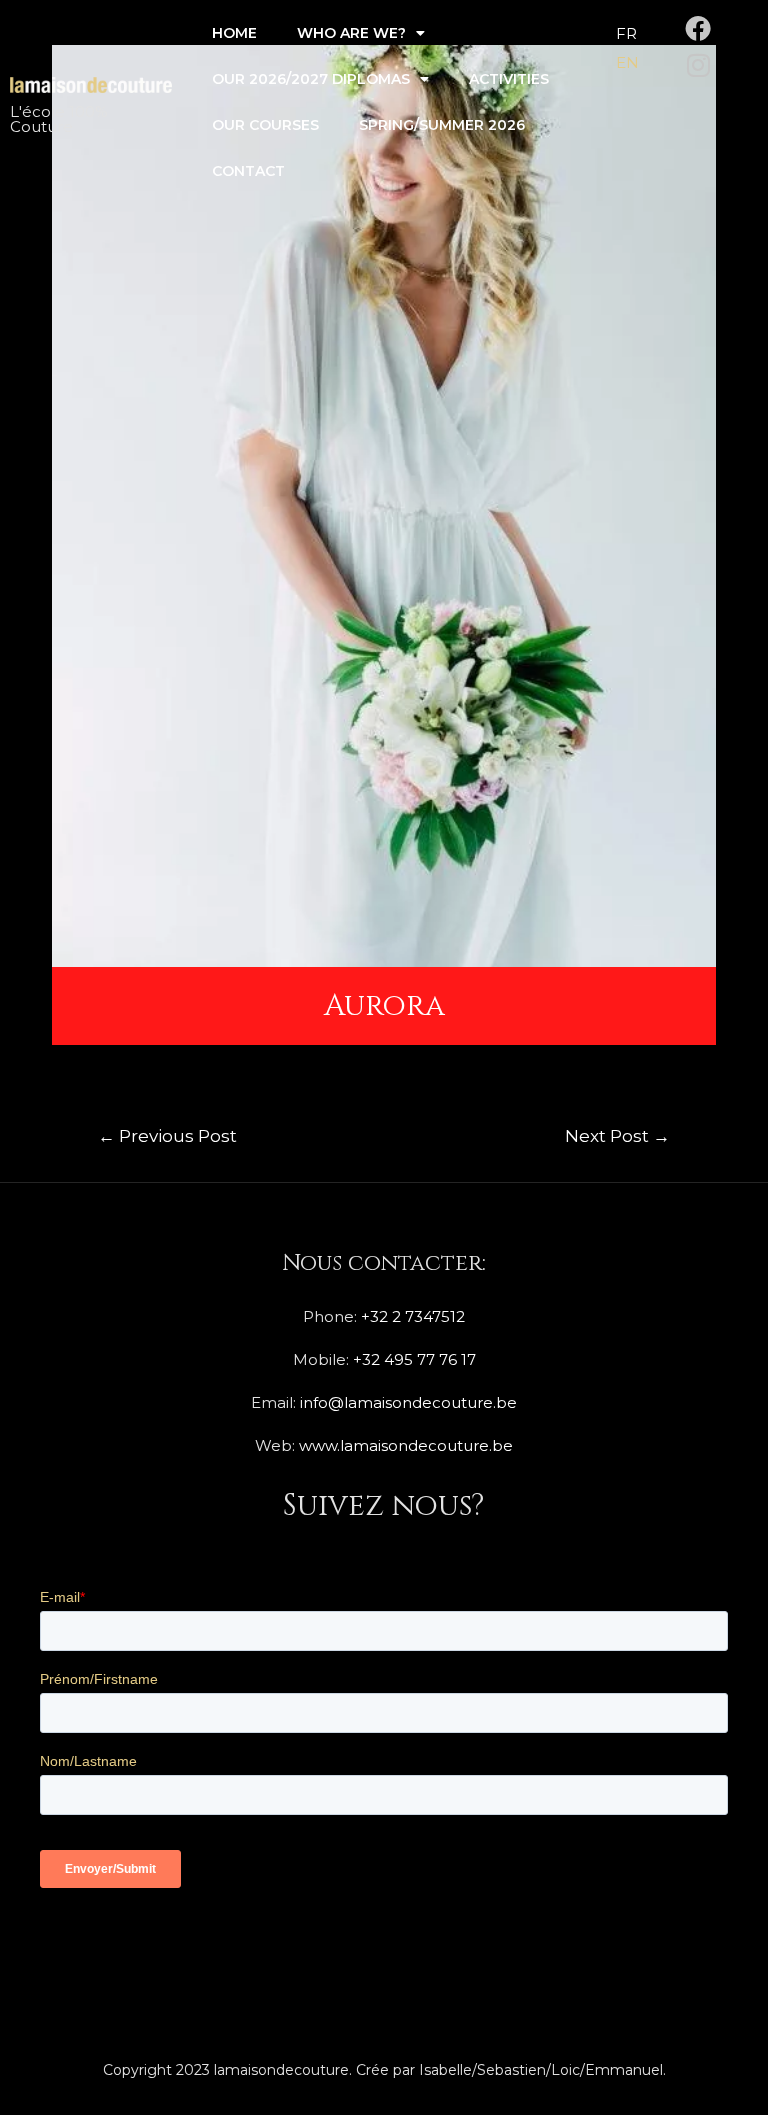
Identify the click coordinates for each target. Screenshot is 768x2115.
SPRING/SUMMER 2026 (442, 125)
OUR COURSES (265, 125)
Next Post (617, 1135)
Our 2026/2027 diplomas (311, 79)
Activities (509, 79)
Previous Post (167, 1135)
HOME (234, 33)
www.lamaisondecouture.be (406, 1445)
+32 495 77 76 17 (414, 1359)
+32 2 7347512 (413, 1316)
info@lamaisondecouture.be (408, 1402)
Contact (248, 171)
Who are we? (351, 33)
